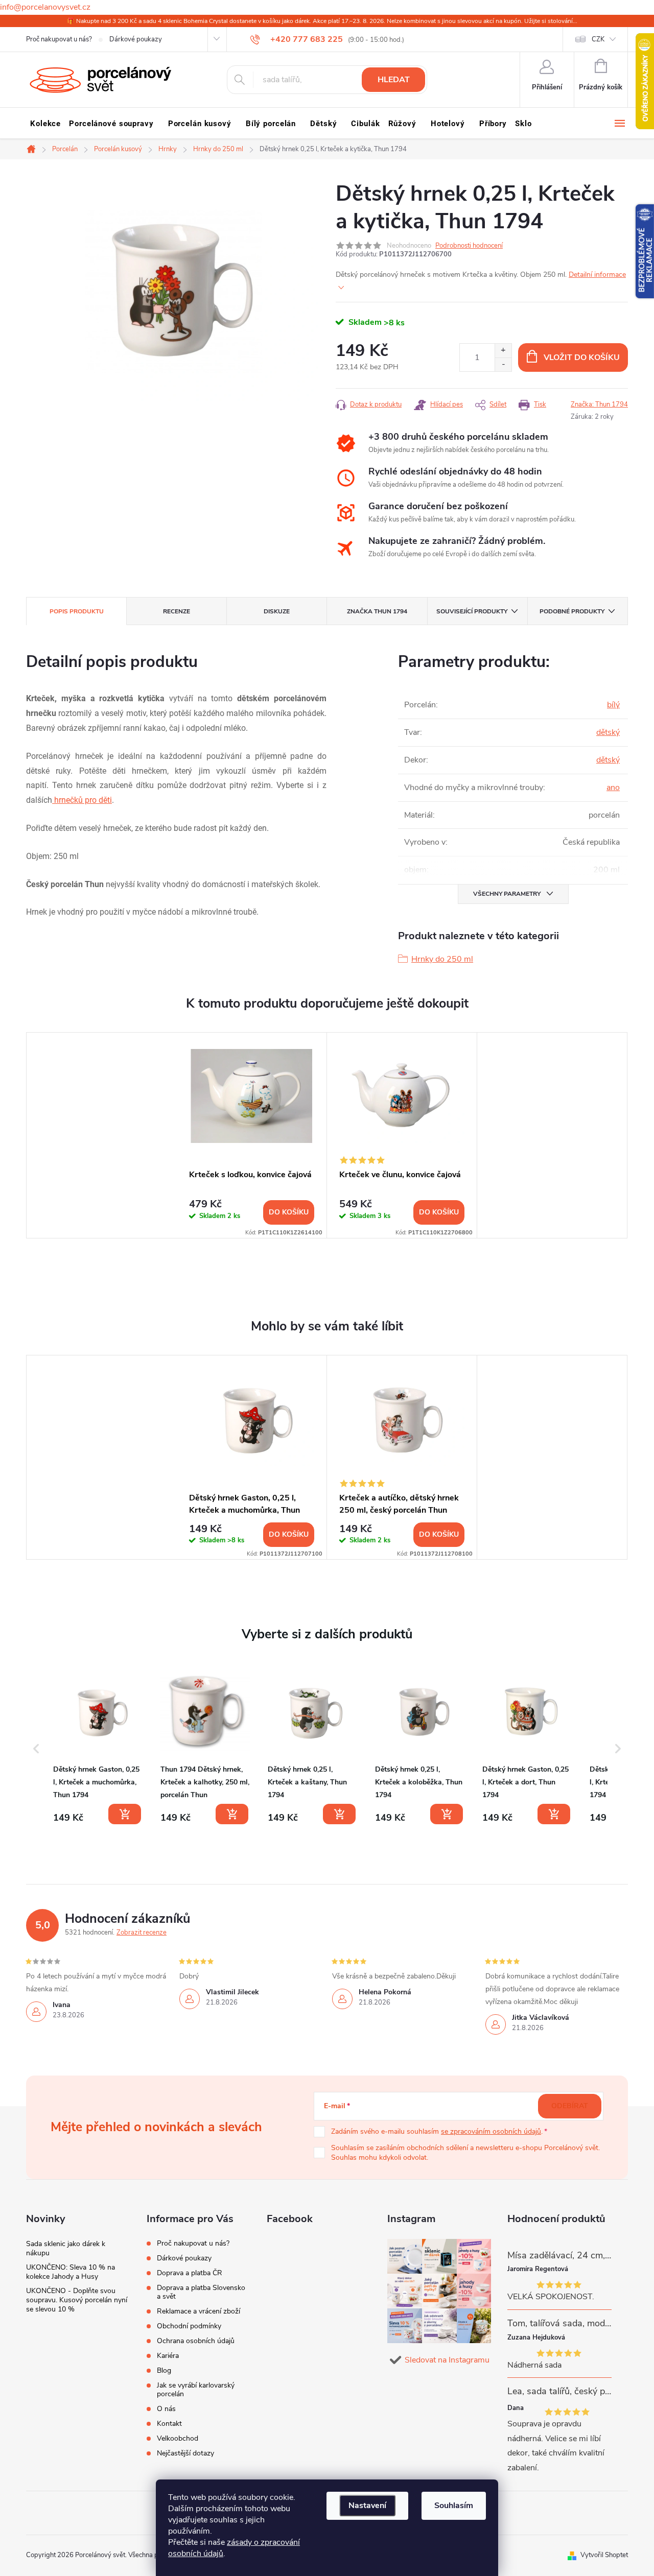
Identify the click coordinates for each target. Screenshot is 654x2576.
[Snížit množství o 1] (503, 364)
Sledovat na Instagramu (447, 2360)
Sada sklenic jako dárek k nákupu (66, 2248)
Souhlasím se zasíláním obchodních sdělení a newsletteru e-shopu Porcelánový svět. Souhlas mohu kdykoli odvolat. (465, 2153)
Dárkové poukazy (136, 39)
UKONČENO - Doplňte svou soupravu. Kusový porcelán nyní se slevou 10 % (77, 2300)
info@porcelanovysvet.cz (45, 7)
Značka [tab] (377, 611)
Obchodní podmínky (189, 2326)
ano (613, 788)
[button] (36, 1749)
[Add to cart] (125, 1814)
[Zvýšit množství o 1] (503, 351)
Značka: (599, 404)
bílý (613, 705)
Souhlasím (454, 2506)
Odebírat (570, 2106)
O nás (166, 2409)
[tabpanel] (252, 1135)
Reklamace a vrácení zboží (198, 2311)
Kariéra (168, 2356)
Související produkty (472, 611)
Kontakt (169, 2424)
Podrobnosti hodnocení (469, 246)
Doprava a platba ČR (190, 2273)
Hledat (394, 80)
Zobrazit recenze (142, 1933)
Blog (164, 2370)
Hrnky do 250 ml (442, 959)
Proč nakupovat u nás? (59, 39)
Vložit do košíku (582, 357)
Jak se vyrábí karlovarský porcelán (196, 2390)
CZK (598, 39)
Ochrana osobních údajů (196, 2341)
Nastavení (367, 2506)
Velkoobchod (178, 2438)
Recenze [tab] (177, 611)
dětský (608, 732)
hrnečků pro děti (82, 800)
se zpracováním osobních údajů (491, 2131)
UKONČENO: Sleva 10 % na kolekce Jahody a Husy (71, 2272)
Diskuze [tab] (277, 611)
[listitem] (98, 1747)
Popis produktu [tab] (77, 611)
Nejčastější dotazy (185, 2453)
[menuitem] (45, 124)
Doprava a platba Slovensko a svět (201, 2292)
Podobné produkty (572, 611)
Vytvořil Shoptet (604, 2555)
